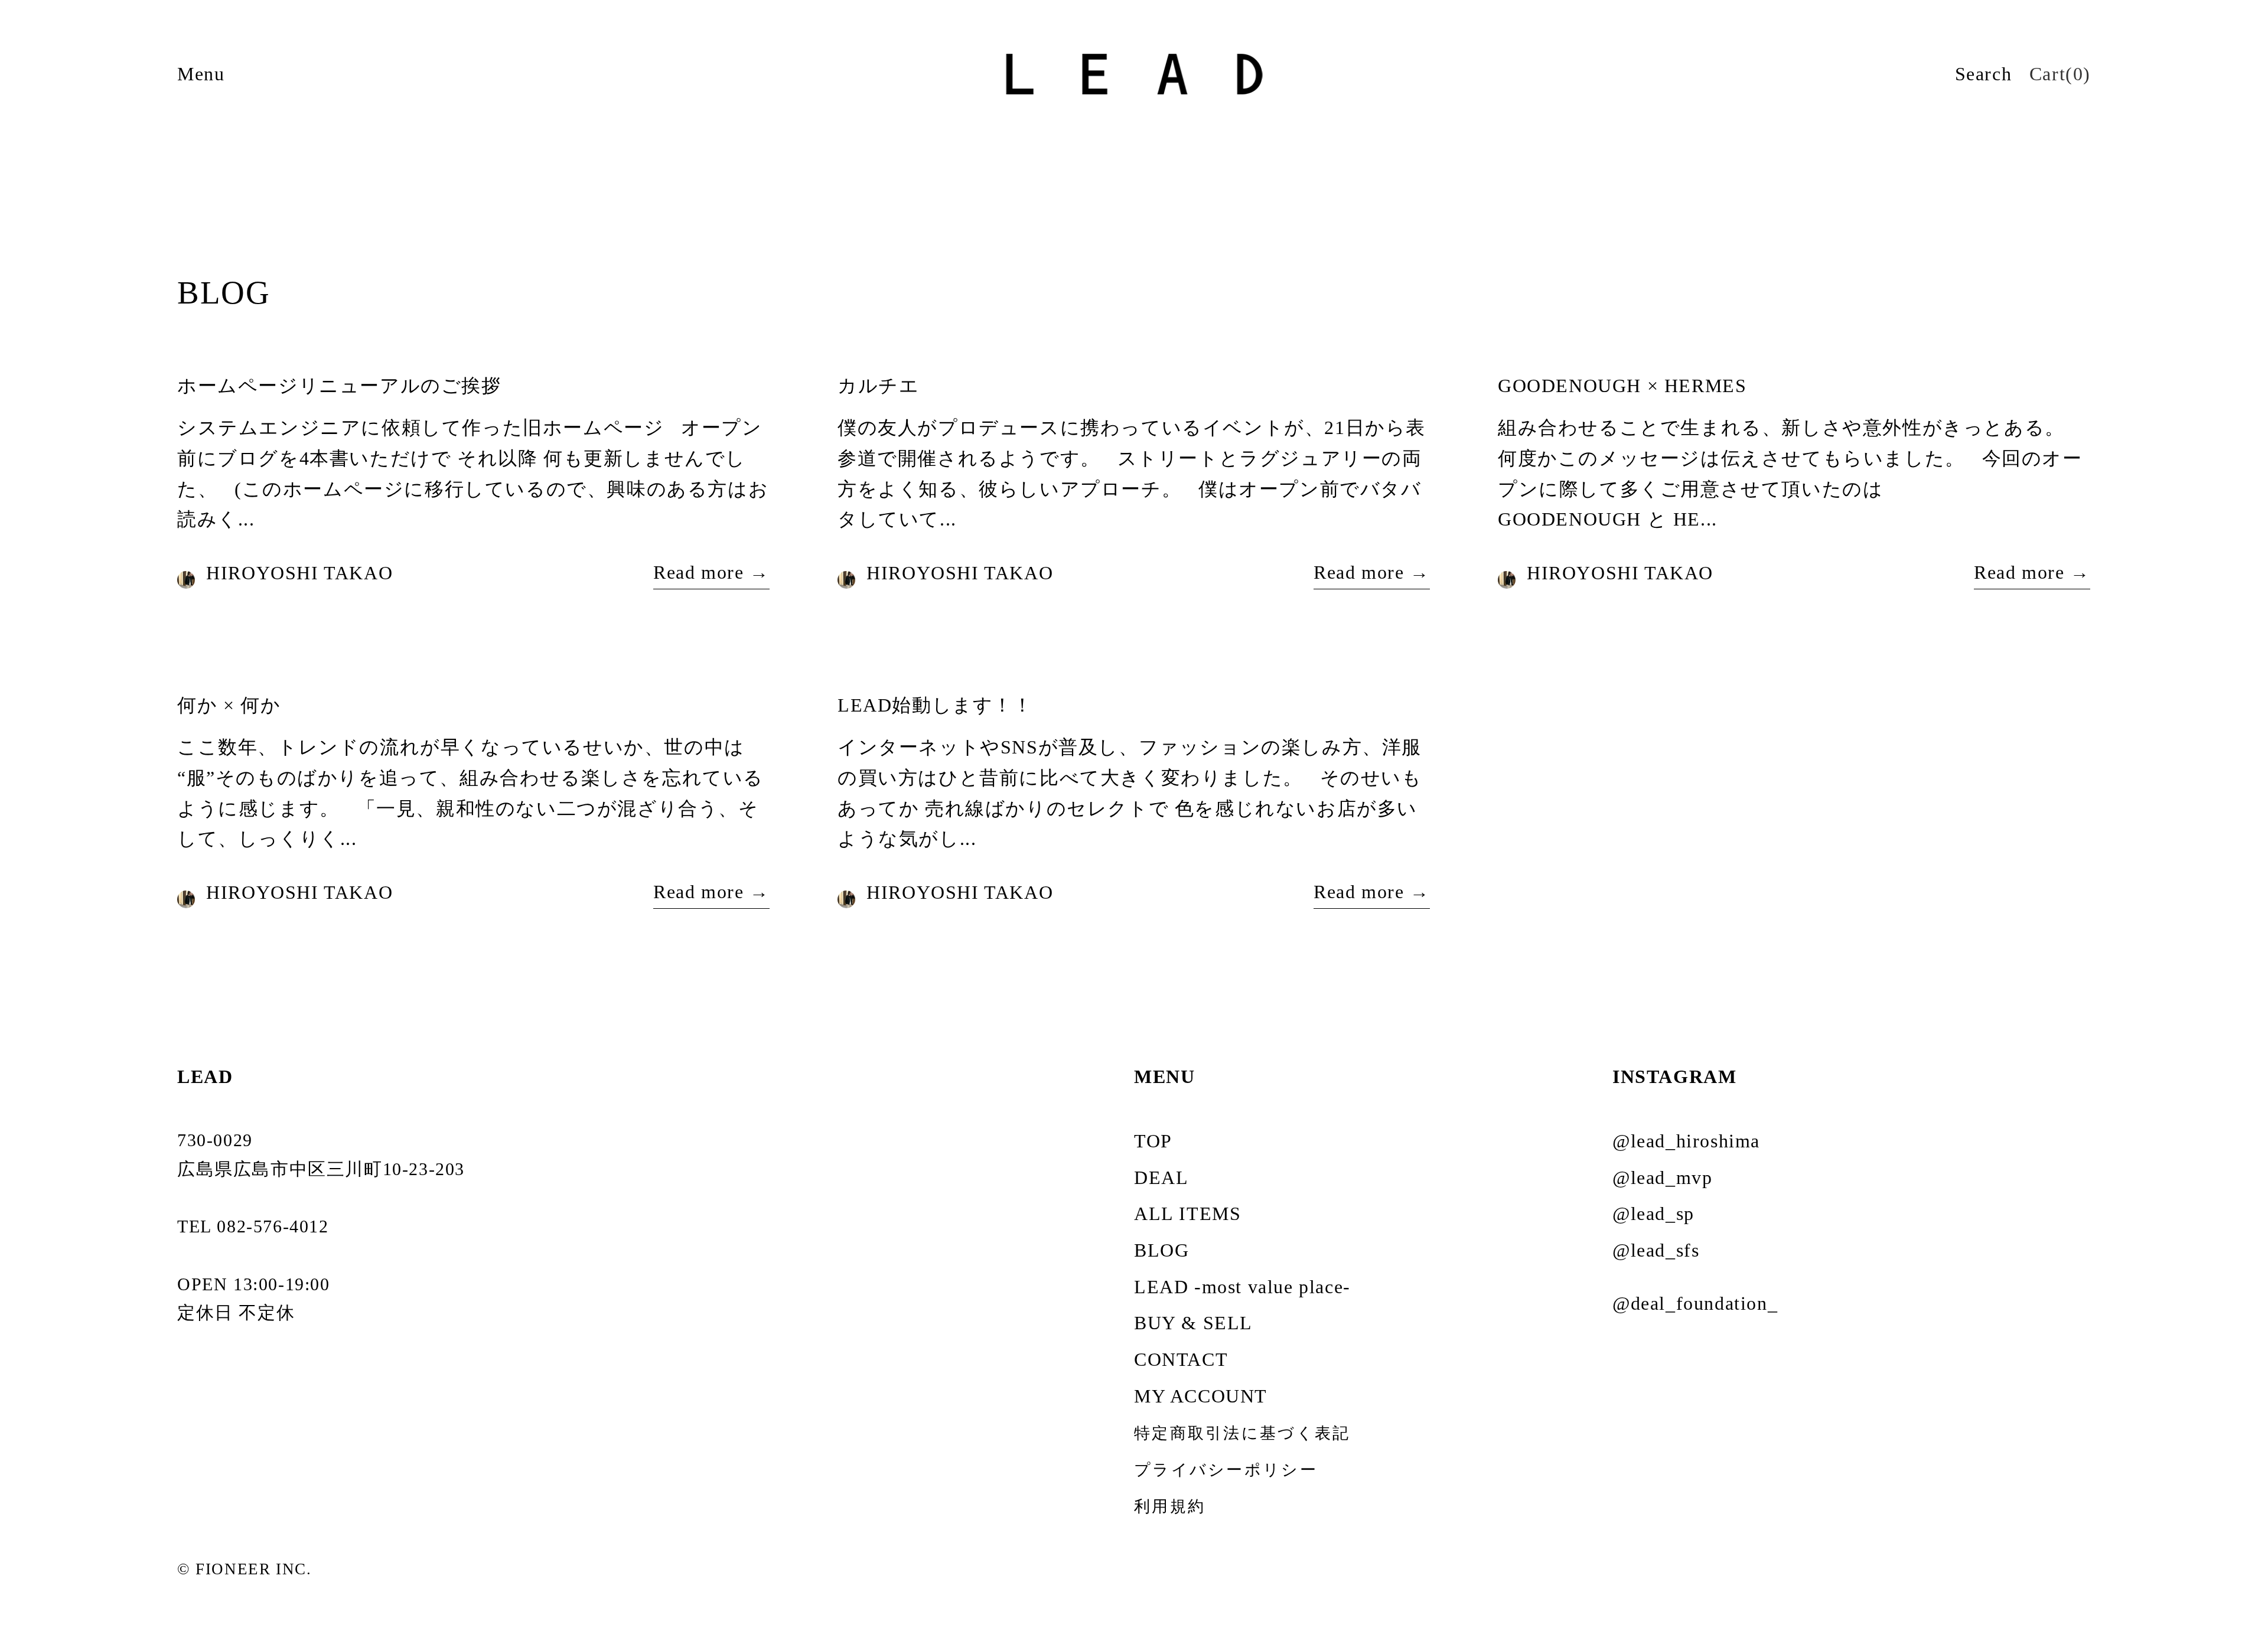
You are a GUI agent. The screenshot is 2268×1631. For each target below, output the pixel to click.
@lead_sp (1653, 1214)
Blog (1161, 1250)
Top (1153, 1141)
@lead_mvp (1662, 1177)
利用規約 (1170, 1506)
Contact (1181, 1359)
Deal (1161, 1177)
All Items (1187, 1214)
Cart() (2060, 74)
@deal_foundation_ (1695, 1303)
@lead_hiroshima (1686, 1141)
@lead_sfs (1656, 1250)
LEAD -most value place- (1242, 1287)
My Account (1201, 1396)
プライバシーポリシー (1226, 1470)
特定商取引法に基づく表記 (1242, 1433)
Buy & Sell (1193, 1323)
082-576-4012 (273, 1226)
